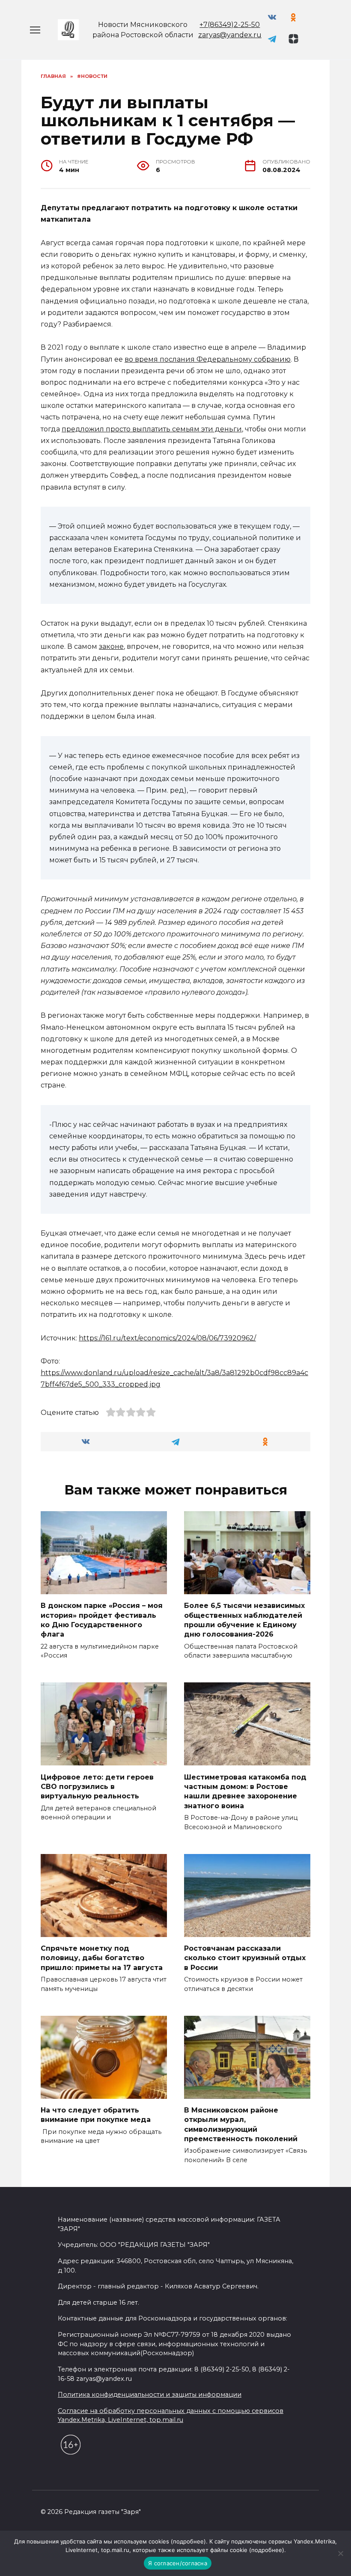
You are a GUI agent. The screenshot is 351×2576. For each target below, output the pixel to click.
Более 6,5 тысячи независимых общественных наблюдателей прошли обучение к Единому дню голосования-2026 (244, 1620)
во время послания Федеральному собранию (208, 359)
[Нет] (340, 2553)
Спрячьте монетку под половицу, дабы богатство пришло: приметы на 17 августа (102, 1958)
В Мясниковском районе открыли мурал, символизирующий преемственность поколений (241, 2124)
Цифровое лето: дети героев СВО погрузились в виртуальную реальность (97, 1786)
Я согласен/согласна (178, 2563)
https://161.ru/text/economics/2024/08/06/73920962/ (167, 1338)
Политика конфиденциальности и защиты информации (150, 2395)
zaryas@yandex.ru (230, 35)
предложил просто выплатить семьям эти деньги (152, 429)
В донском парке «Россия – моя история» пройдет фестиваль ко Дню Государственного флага (102, 1620)
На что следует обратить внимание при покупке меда (96, 2115)
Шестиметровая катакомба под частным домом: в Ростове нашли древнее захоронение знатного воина (245, 1791)
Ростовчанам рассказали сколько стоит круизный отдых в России (245, 1958)
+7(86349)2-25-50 (230, 25)
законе (111, 646)
